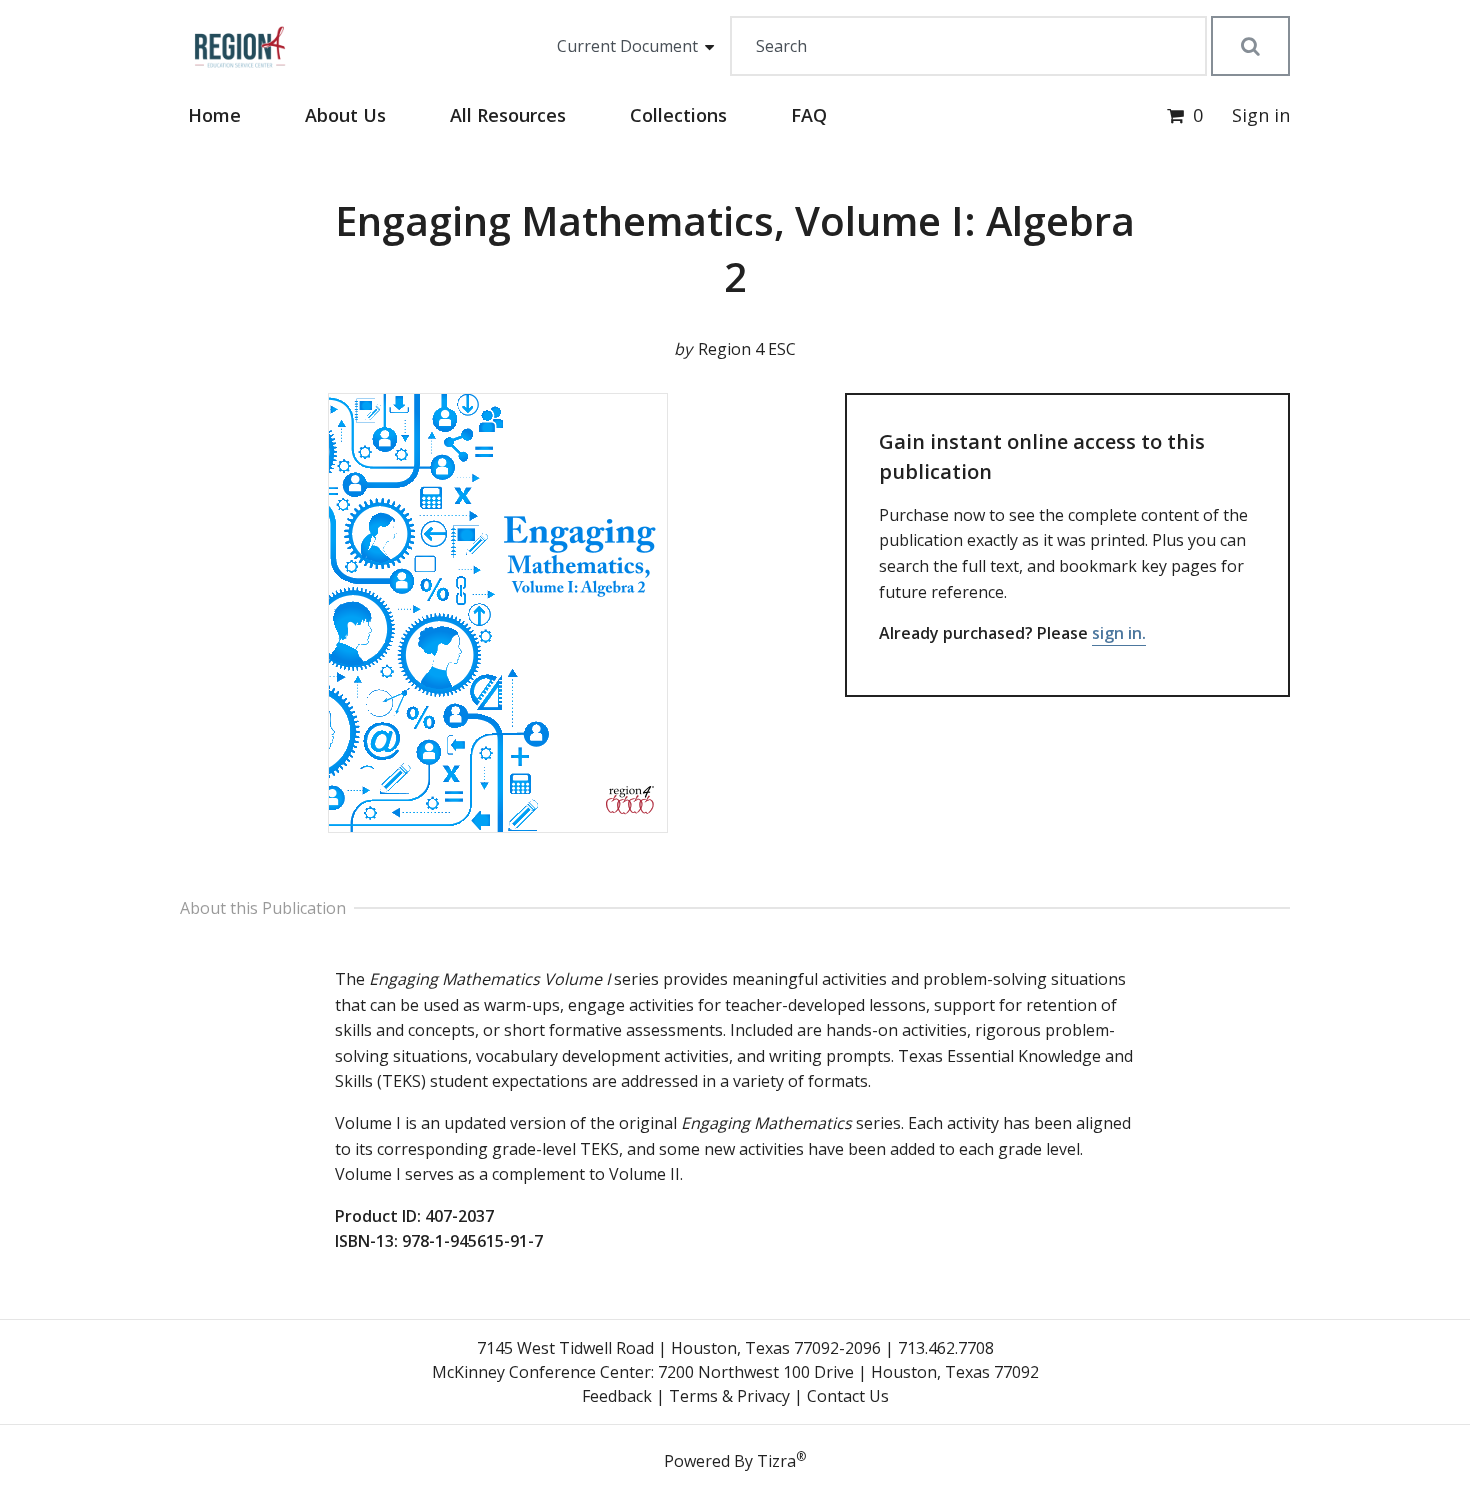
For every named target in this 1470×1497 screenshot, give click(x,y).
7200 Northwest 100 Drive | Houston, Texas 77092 (848, 1372)
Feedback (617, 1396)
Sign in (1261, 115)
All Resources (508, 115)
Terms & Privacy (729, 1396)
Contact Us (848, 1396)
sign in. (1119, 633)
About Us (345, 115)
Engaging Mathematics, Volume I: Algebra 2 (735, 248)
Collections (678, 115)
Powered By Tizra (735, 1460)
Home (214, 115)
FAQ (809, 115)
